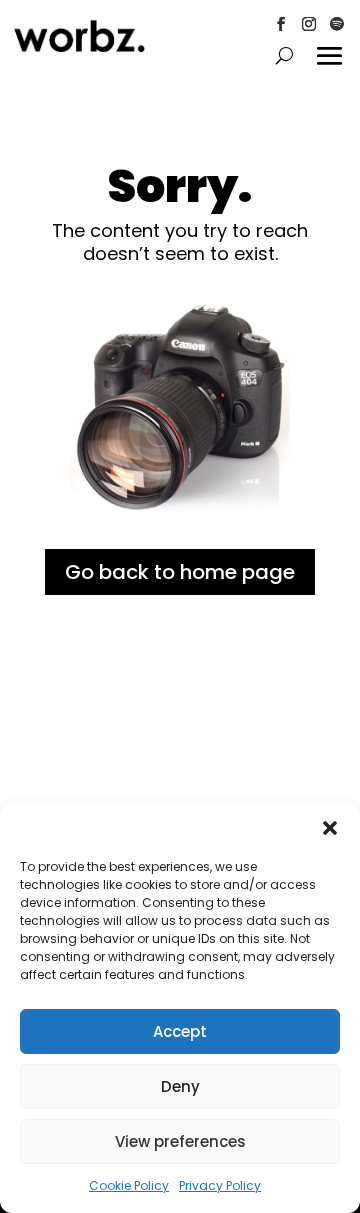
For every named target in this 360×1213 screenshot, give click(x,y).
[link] (79, 48)
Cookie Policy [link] (129, 1185)
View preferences (180, 1141)
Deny (180, 1086)
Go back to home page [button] (180, 572)
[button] (330, 828)
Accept (180, 1031)
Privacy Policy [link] (220, 1185)
